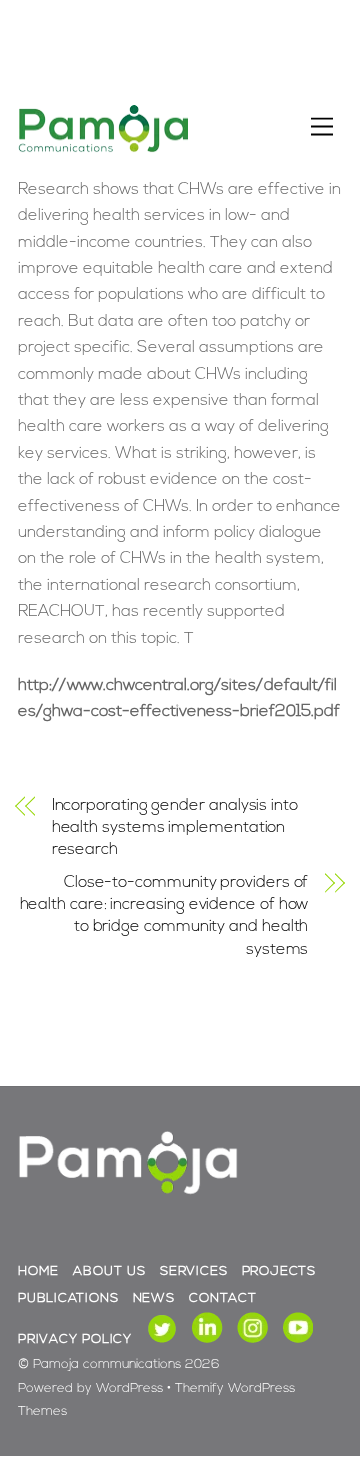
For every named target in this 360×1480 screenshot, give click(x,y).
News (154, 1298)
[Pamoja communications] (103, 149)
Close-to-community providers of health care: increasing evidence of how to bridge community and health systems (164, 916)
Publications (68, 1298)
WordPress (129, 1388)
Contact (222, 1298)
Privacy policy (75, 1339)
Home (38, 1271)
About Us (109, 1271)
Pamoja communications (107, 1364)
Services (193, 1271)
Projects (279, 1271)
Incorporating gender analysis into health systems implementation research (175, 828)
